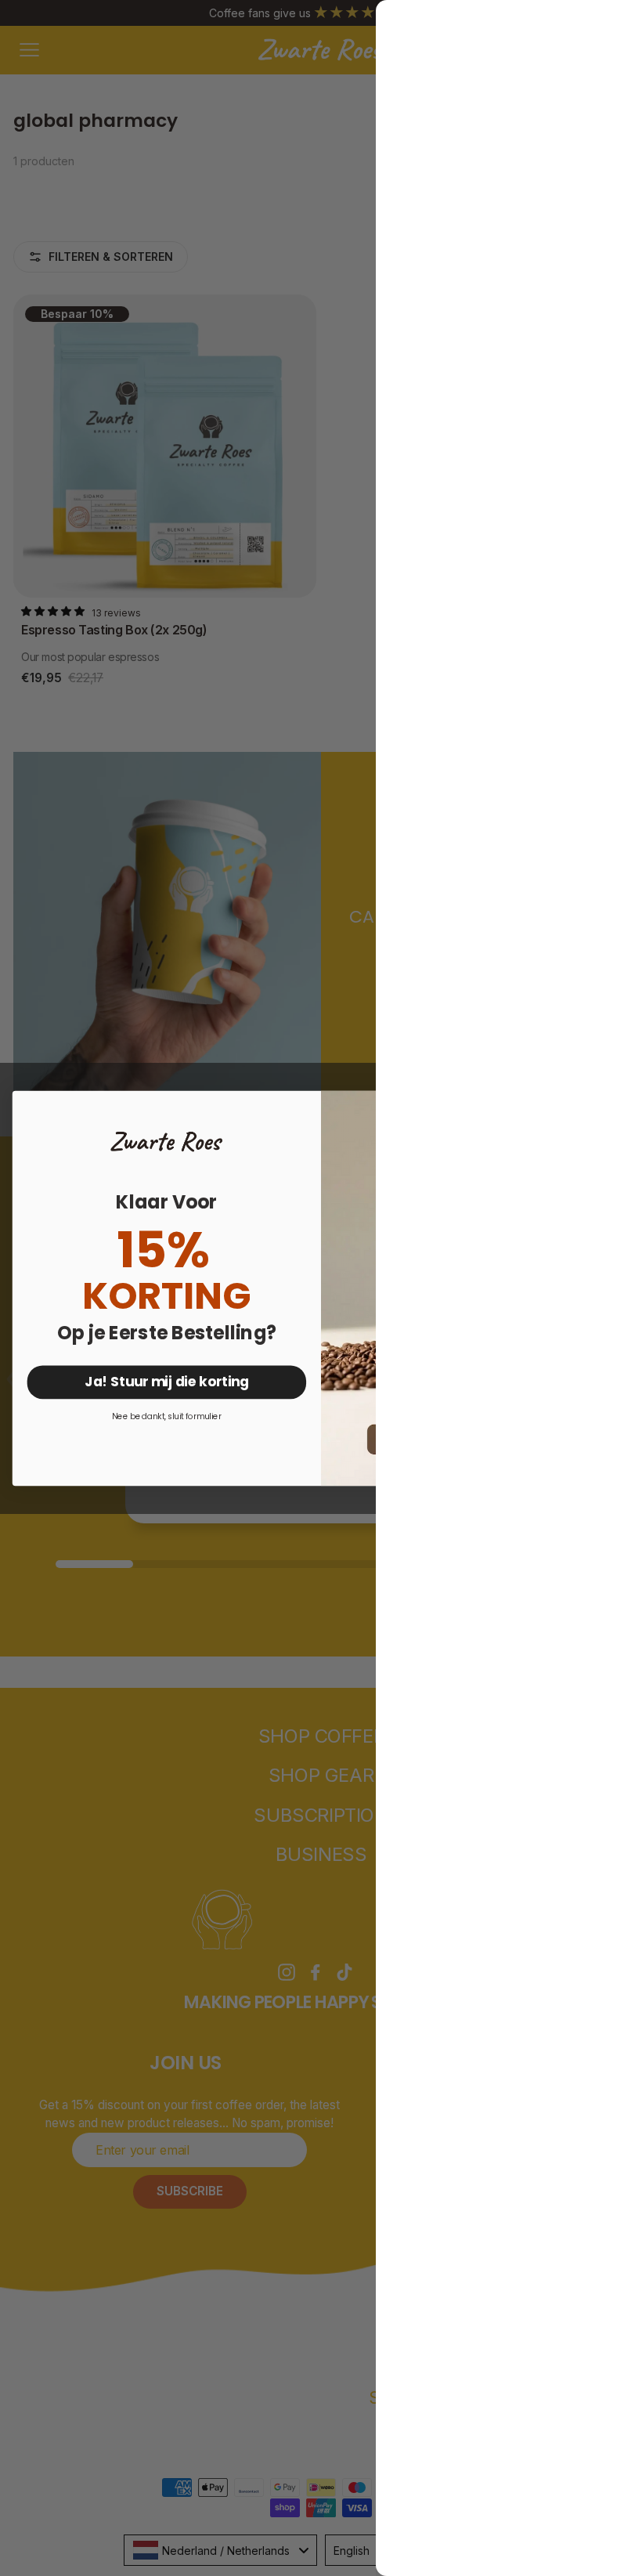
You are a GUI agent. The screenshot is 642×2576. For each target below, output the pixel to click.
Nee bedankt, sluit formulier (167, 1416)
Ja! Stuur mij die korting (167, 1381)
